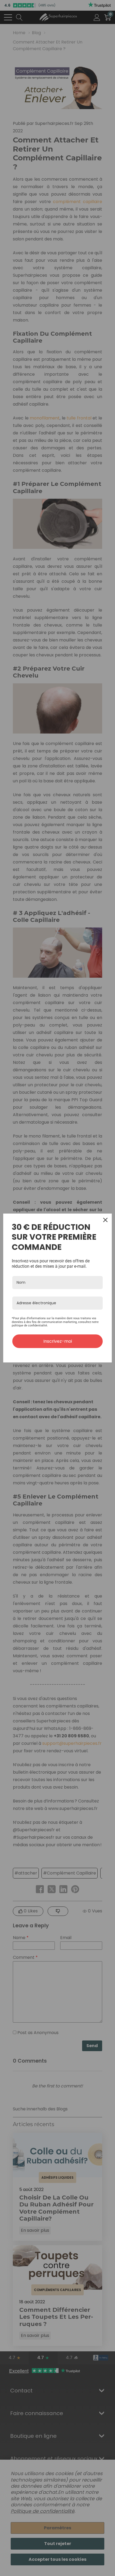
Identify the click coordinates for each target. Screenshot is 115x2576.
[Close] (105, 1220)
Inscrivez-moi (58, 1341)
